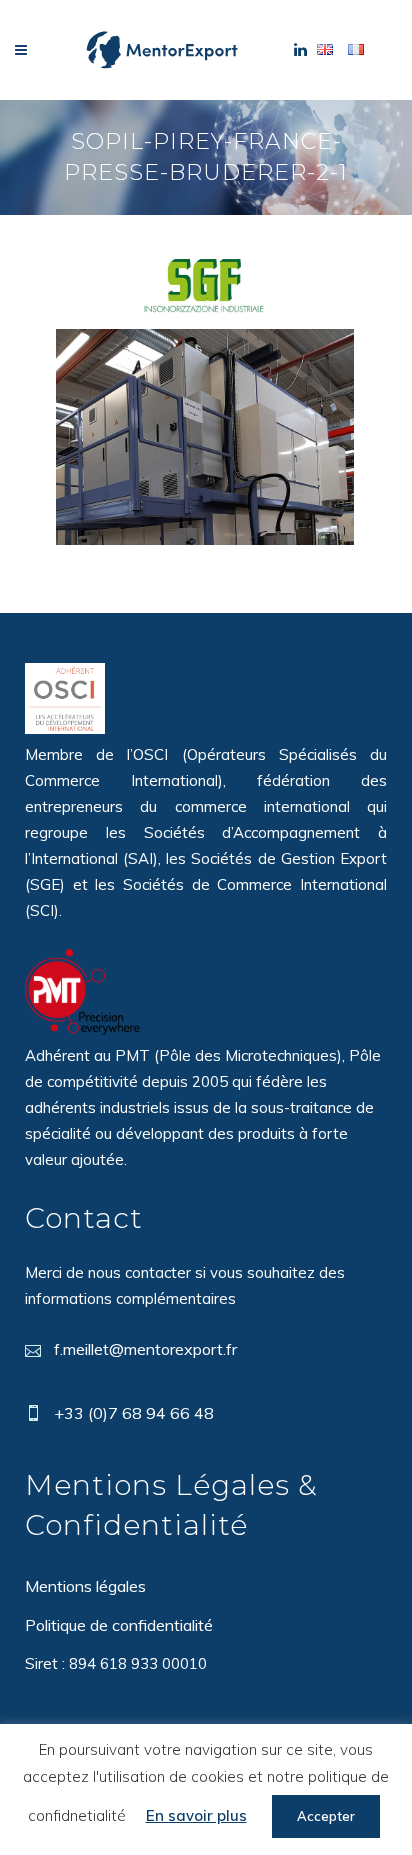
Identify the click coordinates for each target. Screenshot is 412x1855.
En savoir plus (196, 1815)
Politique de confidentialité (119, 1625)
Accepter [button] (326, 1816)
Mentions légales (85, 1586)
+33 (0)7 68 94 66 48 (134, 1413)
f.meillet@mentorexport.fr (145, 1349)
